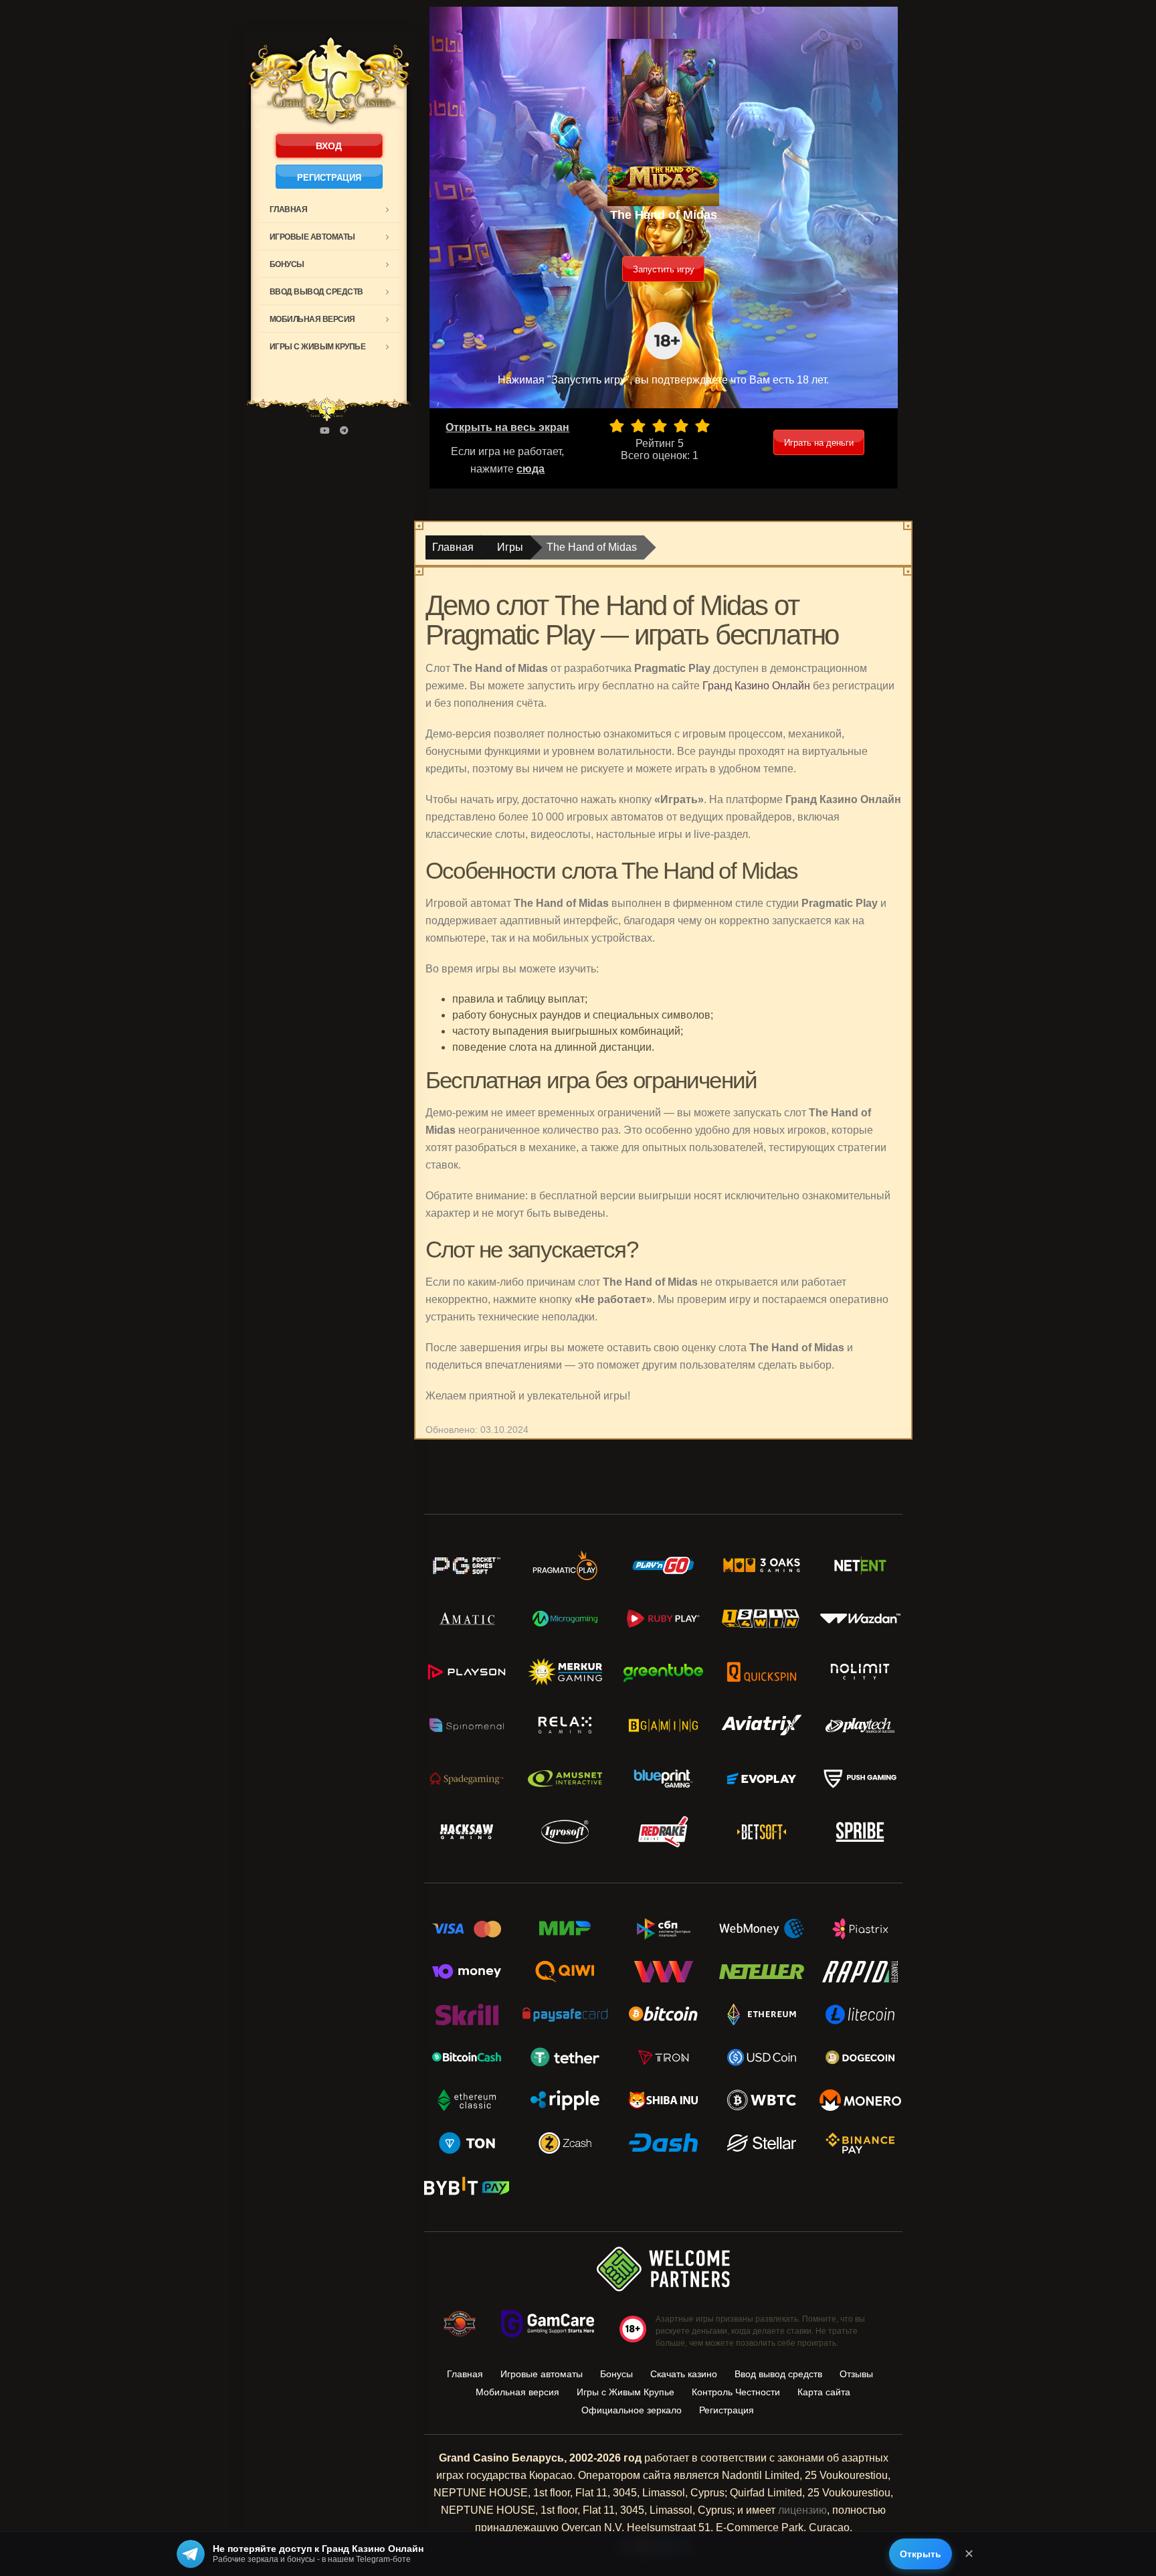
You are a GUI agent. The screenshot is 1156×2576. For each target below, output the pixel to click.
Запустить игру (664, 269)
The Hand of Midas (592, 547)
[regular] (660, 426)
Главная (289, 209)
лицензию (802, 2510)
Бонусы (287, 264)
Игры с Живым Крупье (318, 347)
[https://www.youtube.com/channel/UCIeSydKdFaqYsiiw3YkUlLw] (324, 431)
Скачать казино (684, 2374)
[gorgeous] (702, 426)
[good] (681, 426)
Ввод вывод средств (316, 292)
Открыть (921, 2554)
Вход (329, 146)
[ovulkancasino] (344, 431)
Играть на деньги (819, 443)
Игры (510, 547)
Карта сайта (824, 2392)
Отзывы (856, 2374)
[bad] (617, 426)
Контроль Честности (736, 2392)
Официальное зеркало (632, 2410)
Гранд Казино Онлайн (756, 686)
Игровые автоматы (312, 237)
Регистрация (329, 178)
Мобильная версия (312, 319)
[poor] (638, 426)
